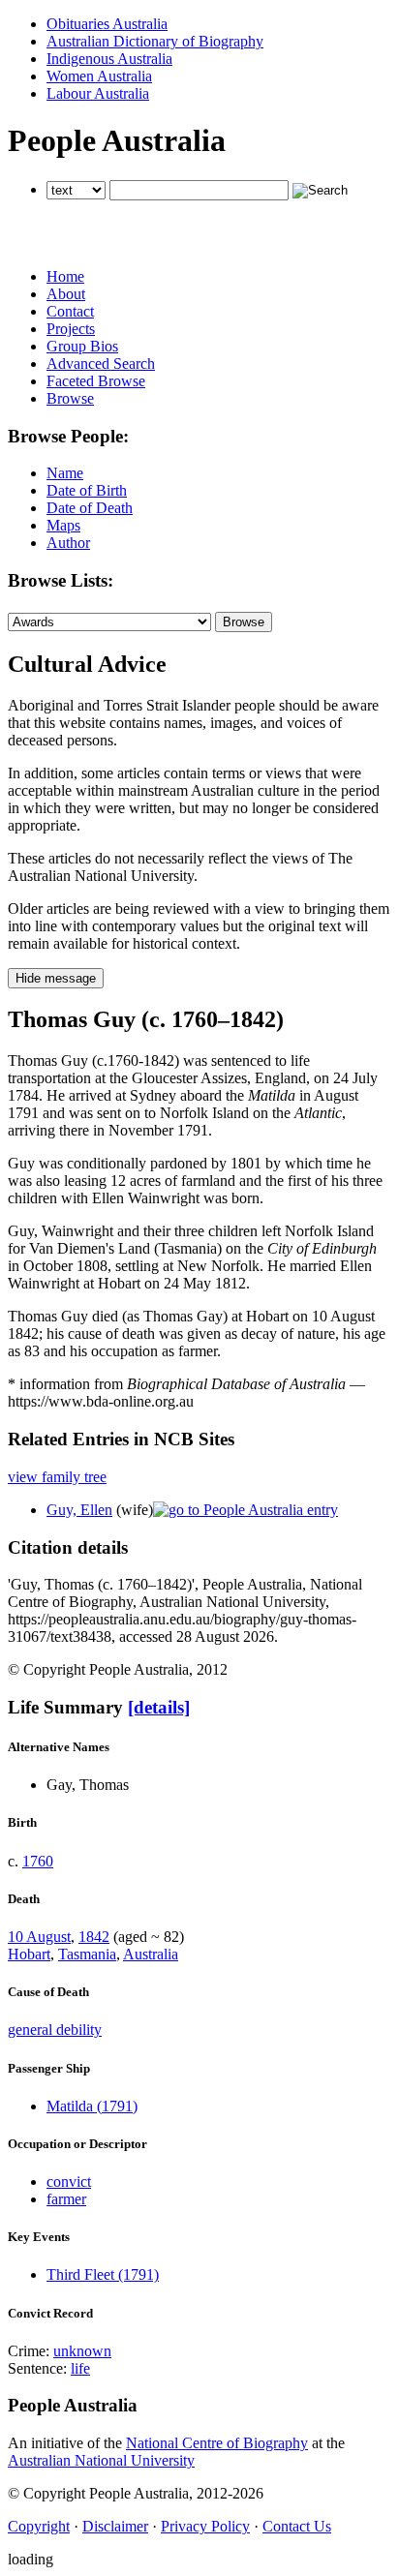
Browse (70, 398)
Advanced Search (101, 364)
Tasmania (87, 1954)
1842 (94, 1937)
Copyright (39, 2526)
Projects (71, 329)
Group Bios (82, 346)
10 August (39, 1937)
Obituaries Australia (107, 24)
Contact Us (297, 2526)
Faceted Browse (96, 381)
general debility (55, 2030)
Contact (70, 311)
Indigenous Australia (109, 59)
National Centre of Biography (217, 2443)
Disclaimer (115, 2526)
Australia (151, 1954)
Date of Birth (87, 490)
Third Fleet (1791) (103, 2274)
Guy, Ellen (79, 1510)
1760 (38, 1861)
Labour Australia (98, 93)
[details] (159, 1707)
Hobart (29, 1954)
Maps (63, 525)
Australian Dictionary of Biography (155, 41)
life (80, 2368)
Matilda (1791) (92, 2106)
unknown (82, 2351)
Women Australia (99, 76)
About (66, 294)
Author (68, 543)
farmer (66, 2199)
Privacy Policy (205, 2526)
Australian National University (101, 2460)
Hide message (56, 978)
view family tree (57, 1477)
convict (69, 2182)
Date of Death (90, 508)
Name (65, 473)
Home (65, 276)
